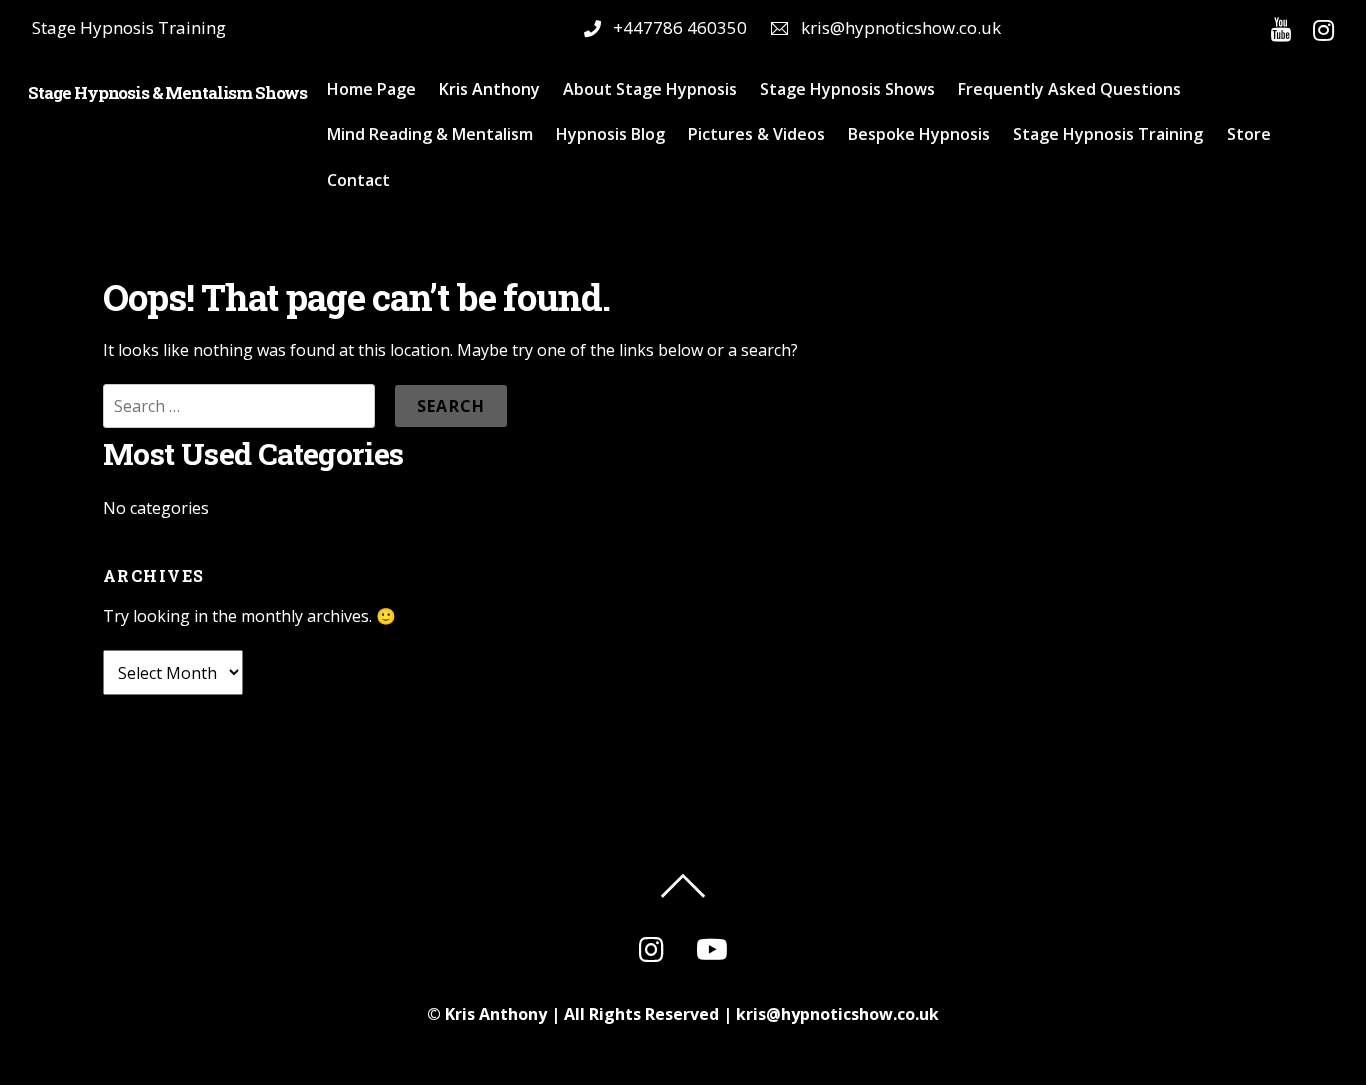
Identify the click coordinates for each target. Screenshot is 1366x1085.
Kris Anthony (489, 89)
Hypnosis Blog (610, 134)
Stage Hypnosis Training (1108, 134)
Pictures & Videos (756, 134)
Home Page (371, 89)
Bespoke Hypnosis (919, 134)
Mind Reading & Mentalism (430, 134)
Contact (358, 180)
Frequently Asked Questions (1069, 89)
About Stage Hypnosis (650, 89)
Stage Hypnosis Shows (847, 89)
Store (1249, 134)
